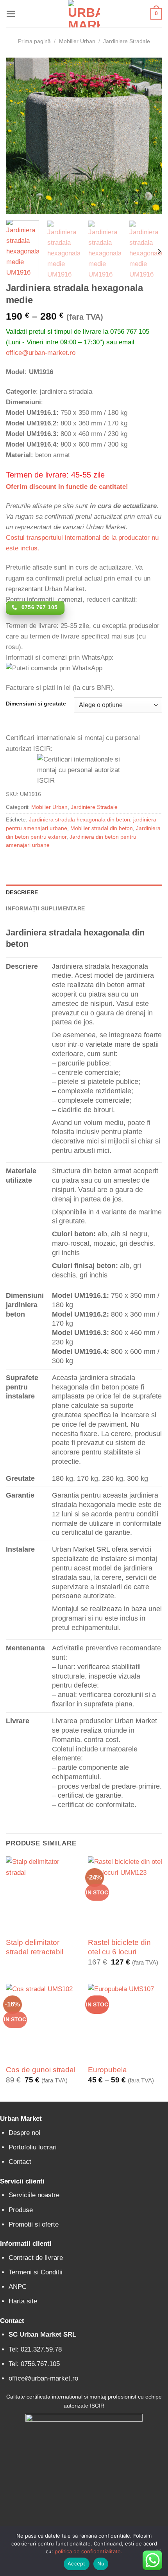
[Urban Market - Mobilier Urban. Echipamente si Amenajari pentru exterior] (84, 14)
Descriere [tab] (22, 893)
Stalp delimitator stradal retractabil (35, 1947)
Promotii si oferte (34, 2224)
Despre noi (24, 2133)
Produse (21, 2210)
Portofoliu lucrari (33, 2147)
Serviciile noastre (34, 2195)
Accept (77, 2563)
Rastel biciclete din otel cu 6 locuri (119, 1947)
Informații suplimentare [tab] (45, 909)
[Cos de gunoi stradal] (43, 2021)
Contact (20, 2162)
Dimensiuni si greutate (36, 704)
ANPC (18, 2287)
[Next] (149, 136)
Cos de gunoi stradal (41, 2070)
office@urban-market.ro (41, 353)
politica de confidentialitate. (88, 2551)
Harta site (23, 2301)
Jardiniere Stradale (127, 41)
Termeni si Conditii (36, 2272)
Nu (101, 2563)
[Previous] (19, 136)
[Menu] (11, 14)
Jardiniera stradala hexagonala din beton (80, 820)
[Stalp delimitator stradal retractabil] (43, 1894)
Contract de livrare (36, 2258)
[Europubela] (125, 2021)
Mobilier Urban (77, 41)
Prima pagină (34, 41)
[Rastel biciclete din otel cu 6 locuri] (125, 1894)
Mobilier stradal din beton (102, 828)
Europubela (107, 2070)
